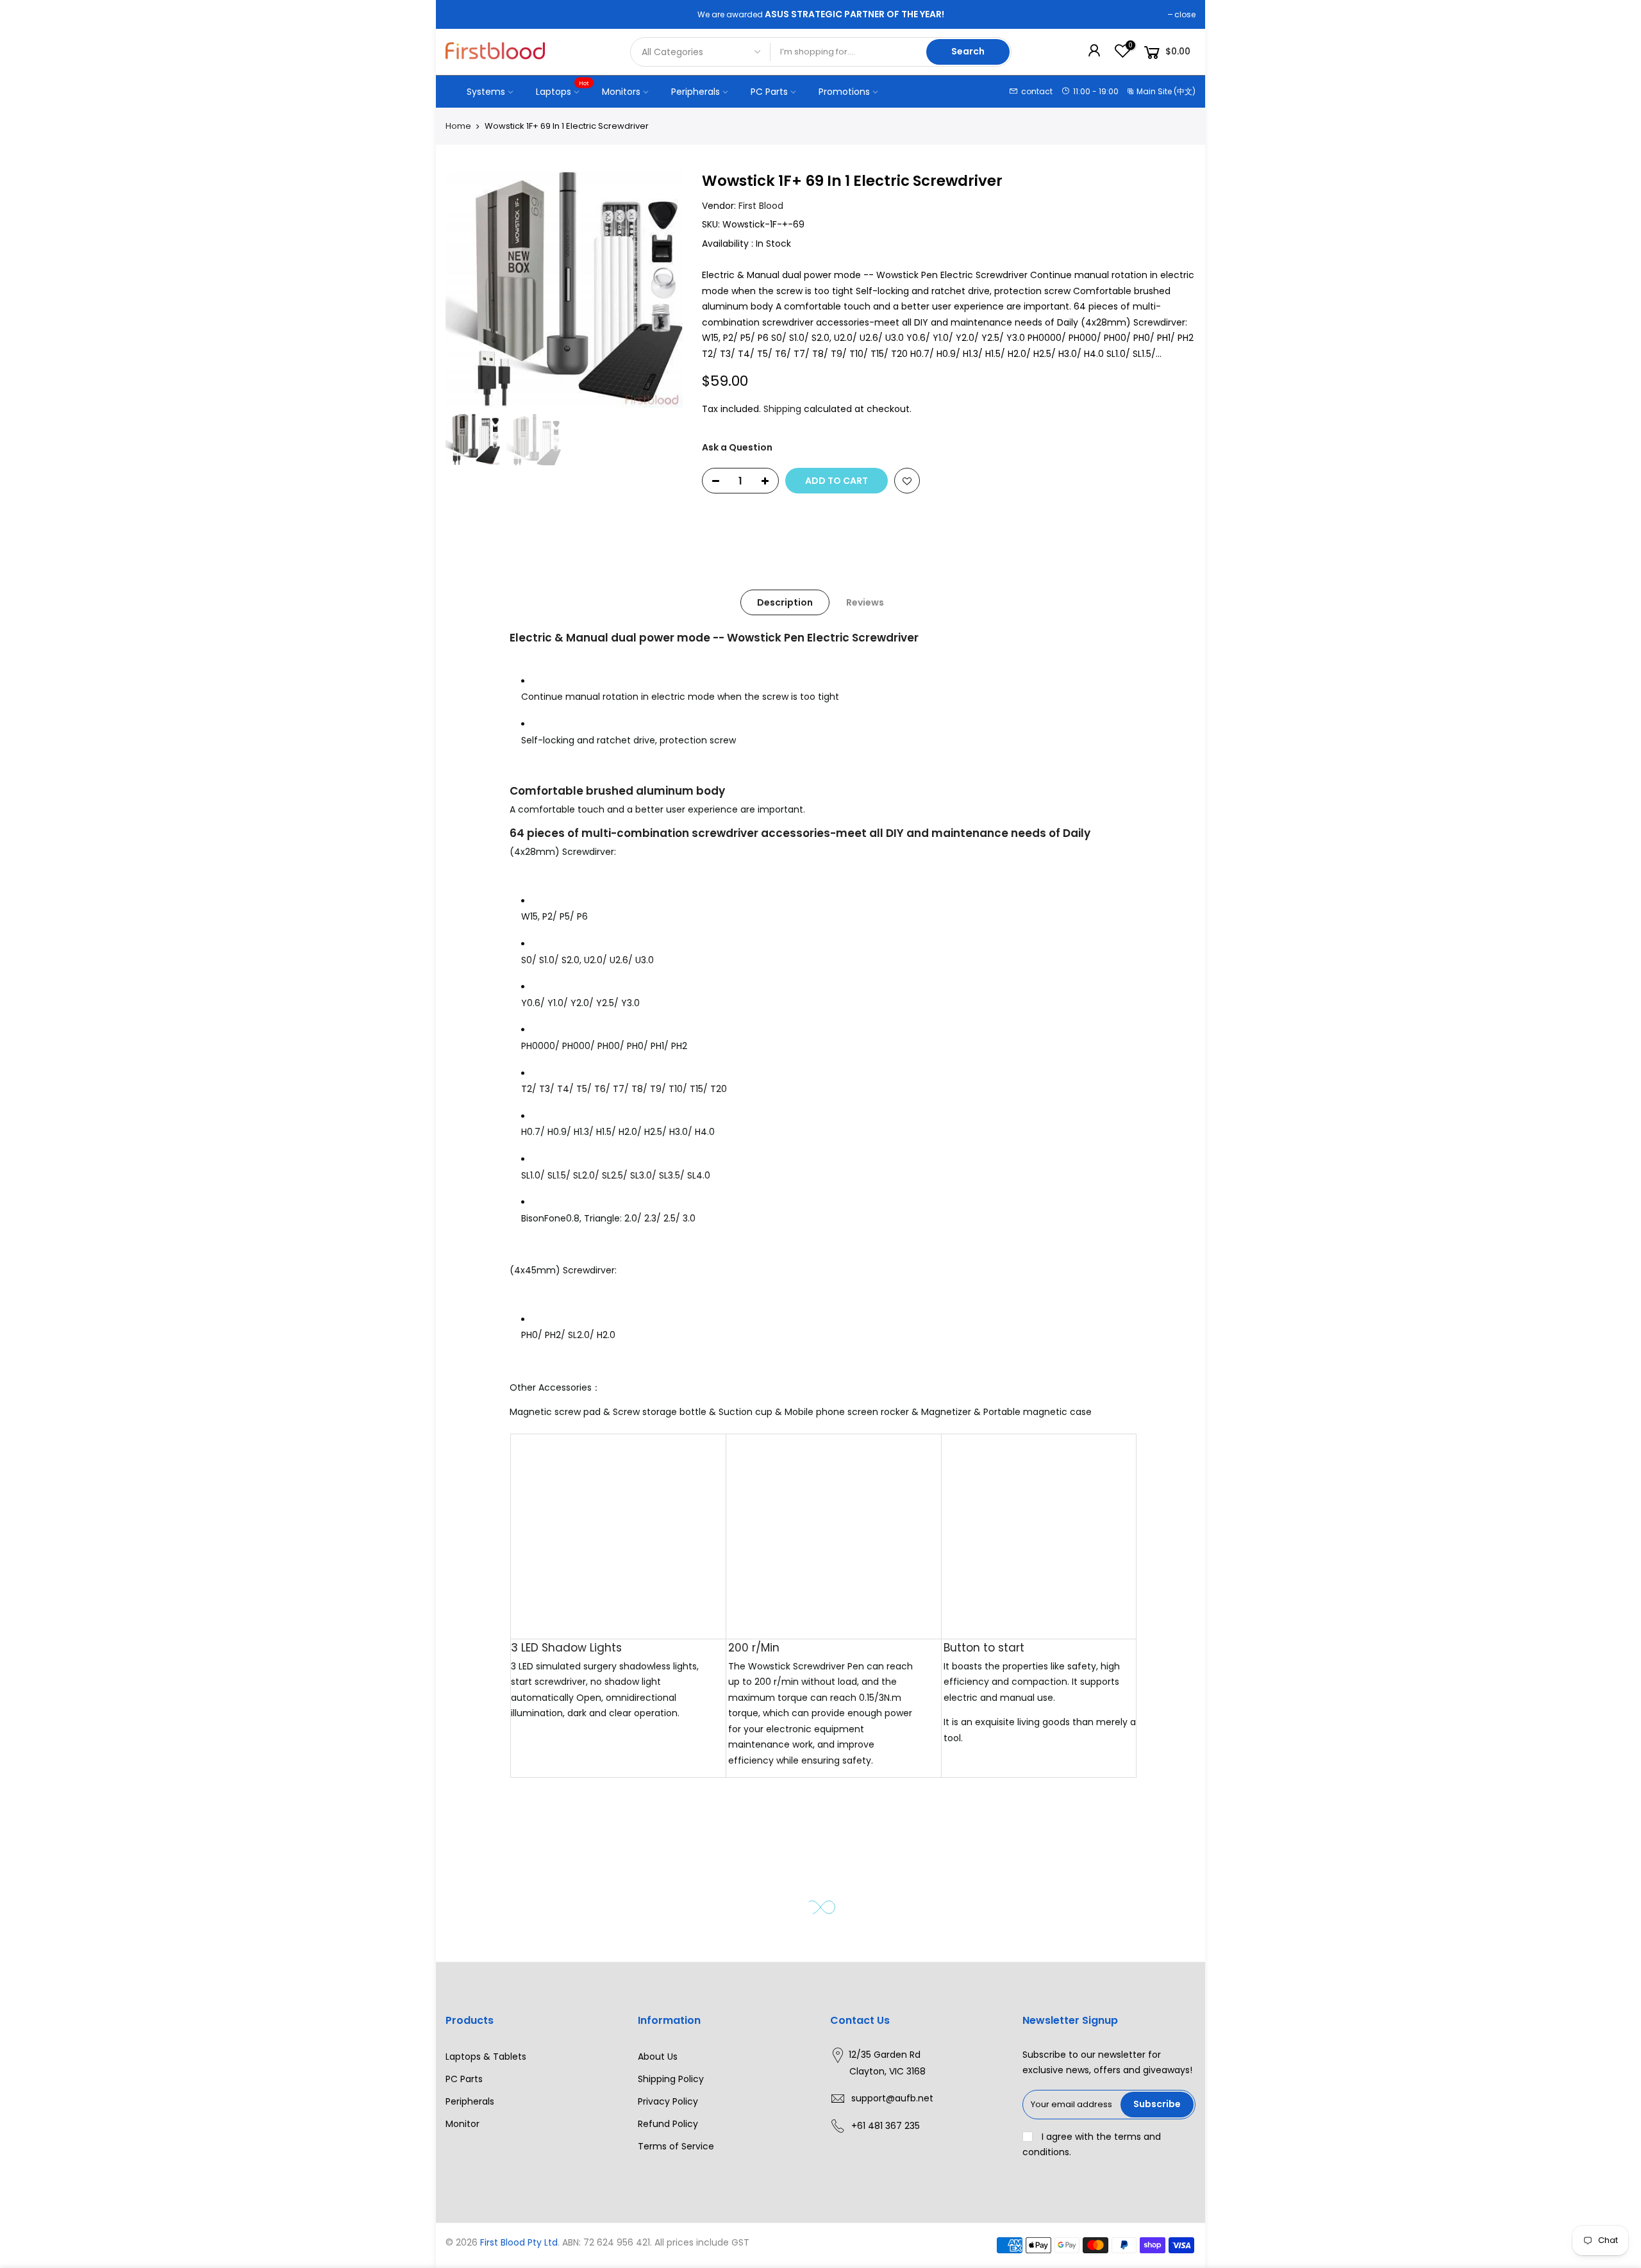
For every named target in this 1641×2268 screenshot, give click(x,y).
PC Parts (769, 92)
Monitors (621, 92)
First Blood (761, 206)
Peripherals (696, 92)
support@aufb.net (892, 2098)
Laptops (563, 88)
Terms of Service (676, 2146)
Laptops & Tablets (486, 2057)
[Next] (660, 289)
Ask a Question (737, 447)
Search (968, 51)
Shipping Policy (671, 2079)
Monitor (462, 2124)
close (1185, 14)
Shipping (782, 409)
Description (785, 602)
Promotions (844, 92)
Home (458, 126)
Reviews (865, 602)
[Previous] (468, 289)
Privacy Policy (668, 2101)
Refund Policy (668, 2124)
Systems (486, 92)
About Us (658, 2057)
